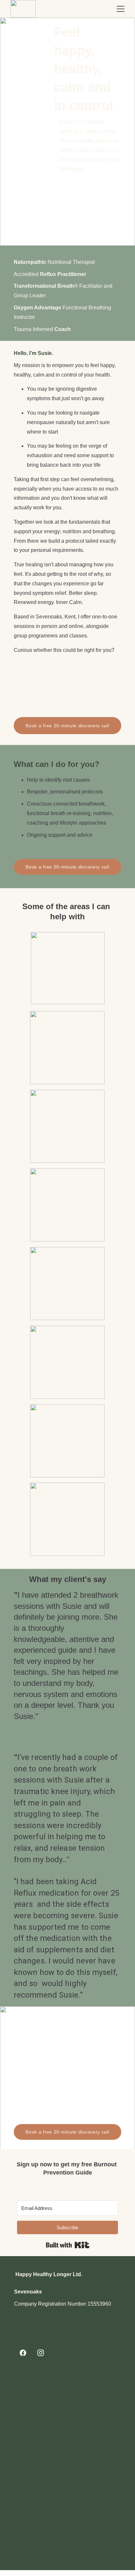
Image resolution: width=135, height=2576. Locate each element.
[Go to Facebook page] (23, 2353)
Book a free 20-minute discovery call (67, 726)
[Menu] (121, 9)
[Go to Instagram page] (41, 2353)
